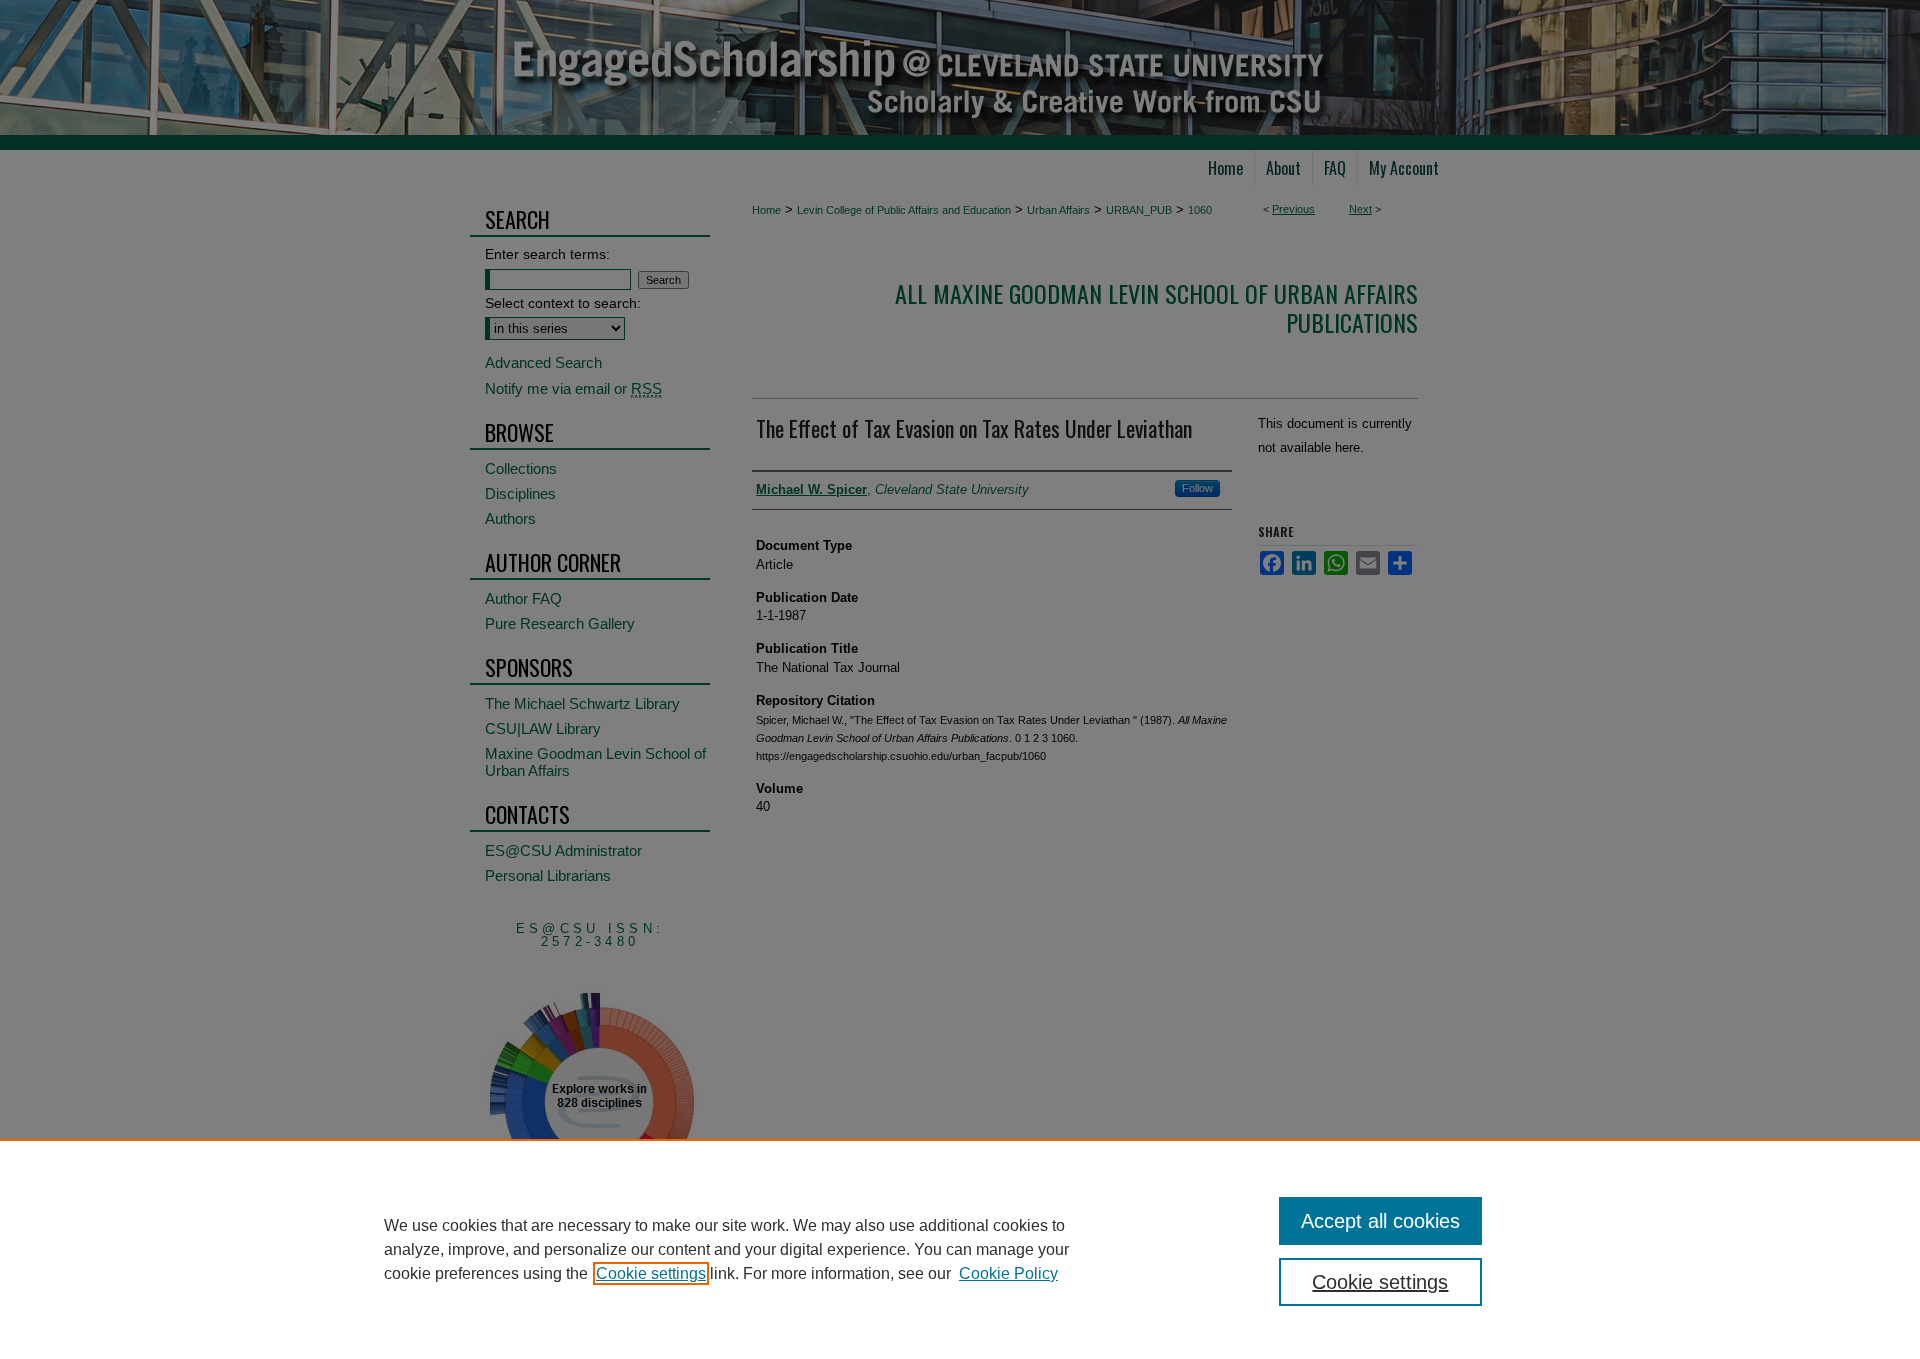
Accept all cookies (1380, 1221)
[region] (960, 1249)
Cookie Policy (1008, 1273)
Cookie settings (651, 1273)
